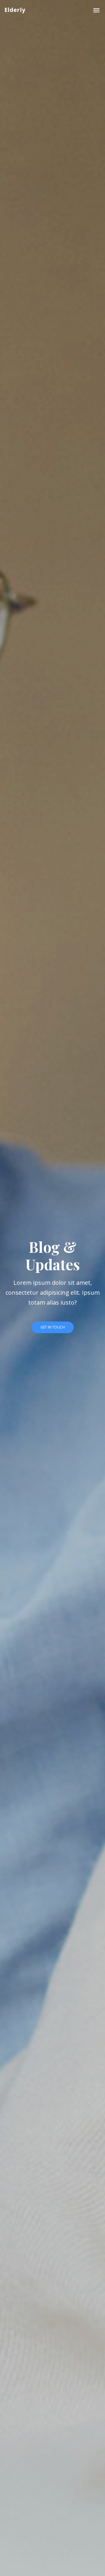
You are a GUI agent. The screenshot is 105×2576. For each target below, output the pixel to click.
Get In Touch (53, 1327)
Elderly (15, 10)
